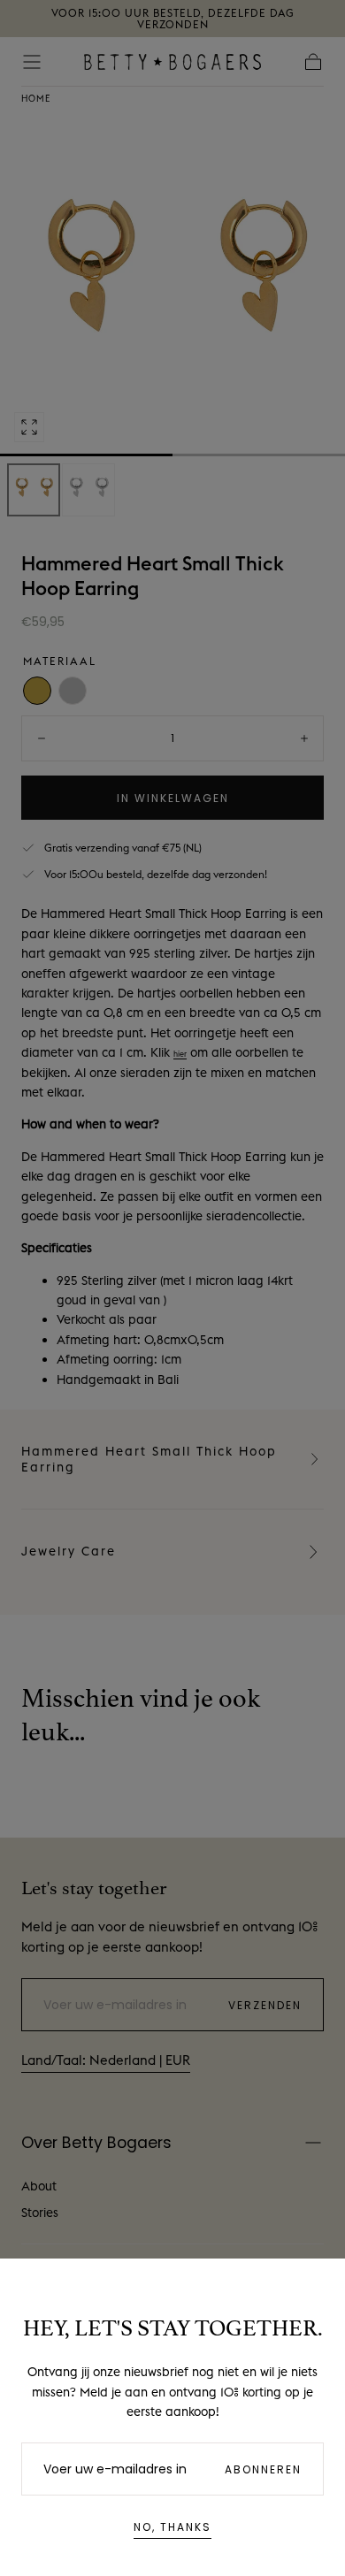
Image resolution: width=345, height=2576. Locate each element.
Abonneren (263, 2469)
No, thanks (172, 2527)
